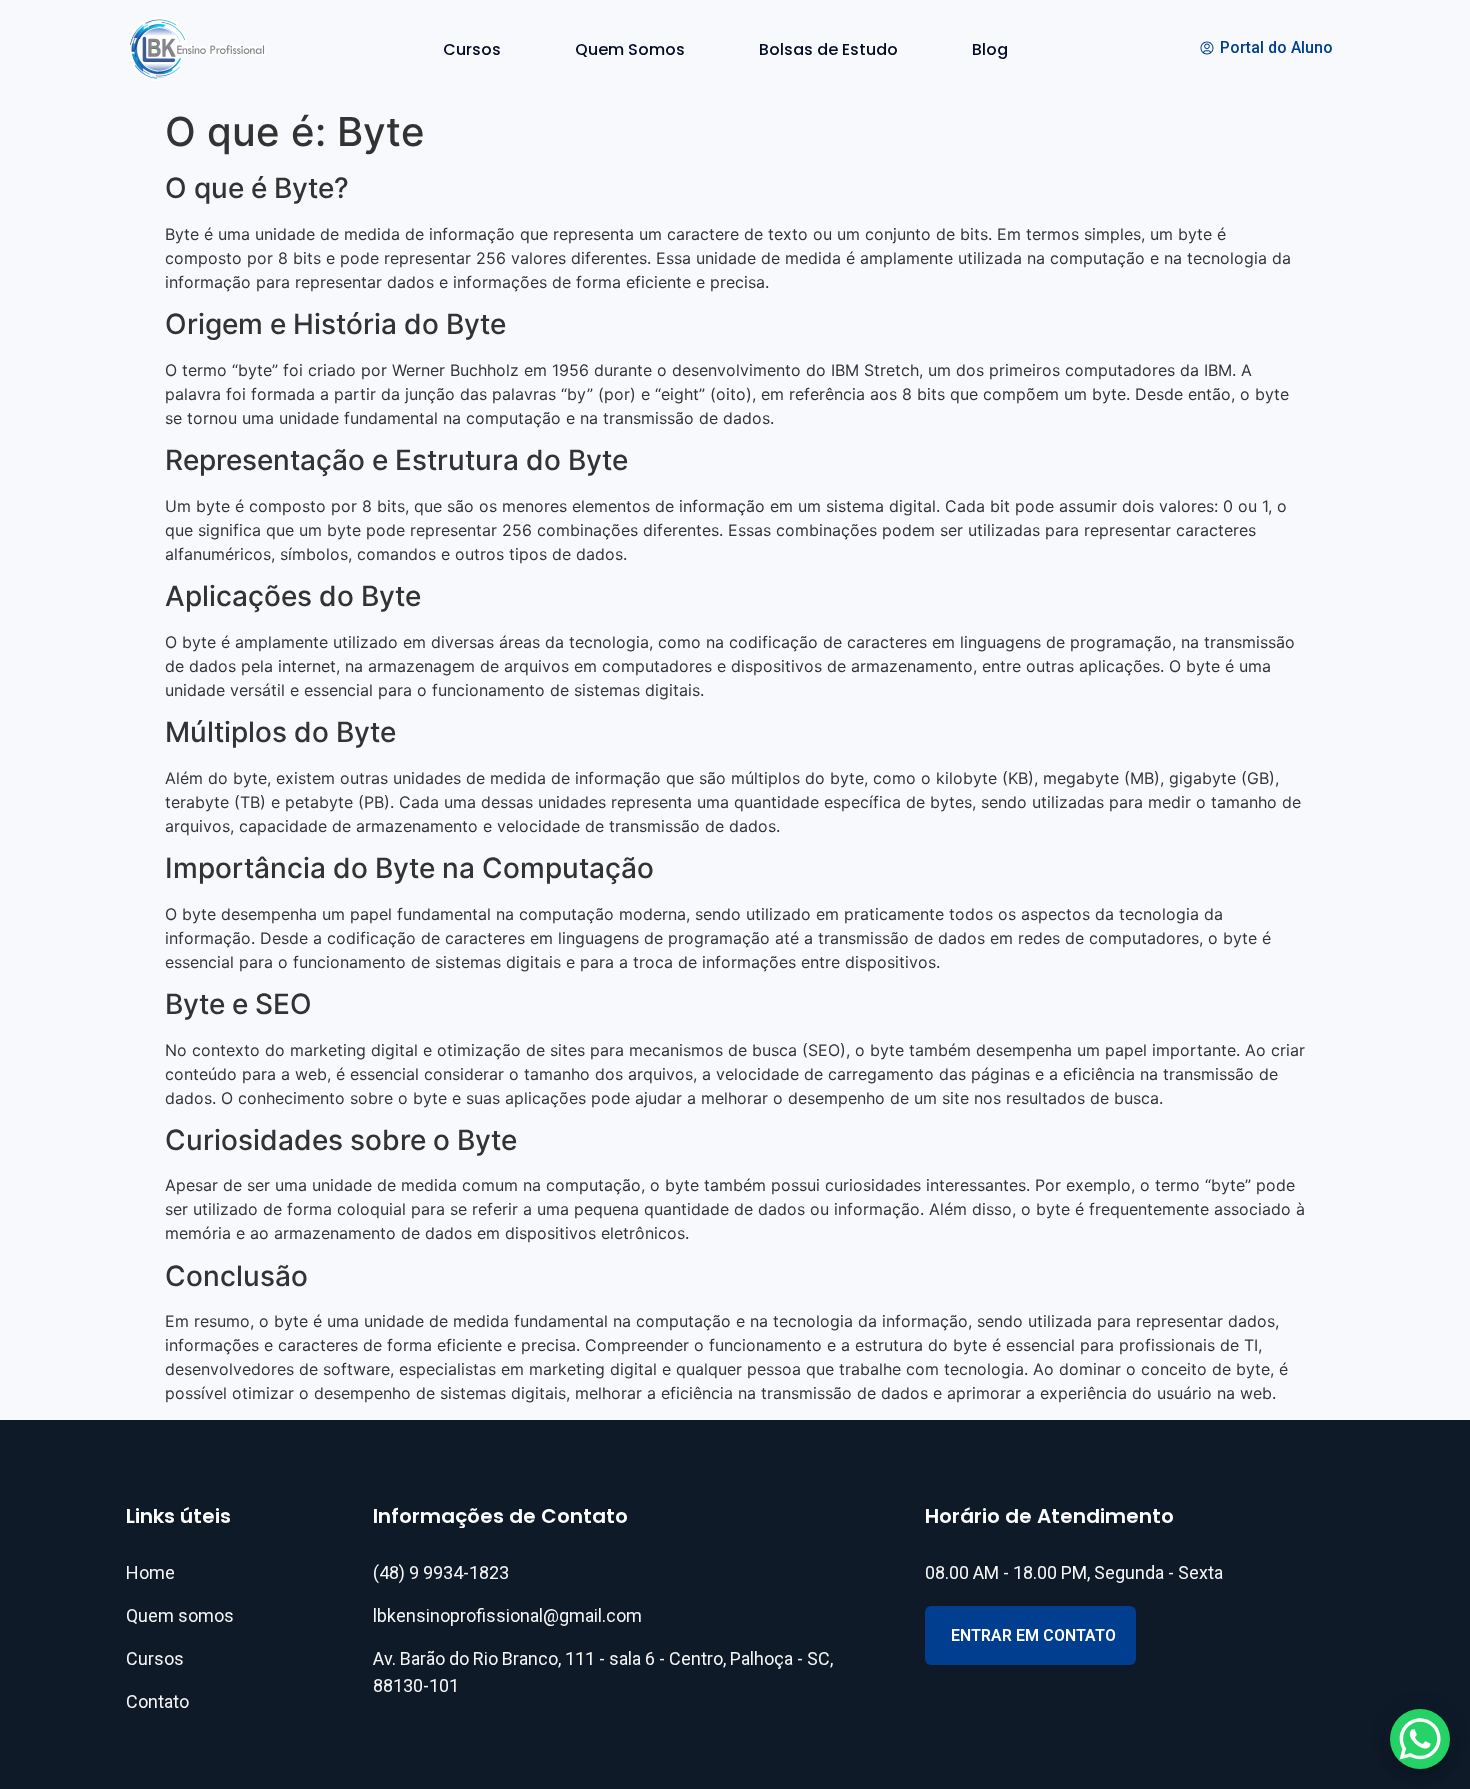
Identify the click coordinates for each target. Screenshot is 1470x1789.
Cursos (472, 49)
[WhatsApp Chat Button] (1420, 1739)
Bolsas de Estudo (828, 49)
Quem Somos (630, 49)
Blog (990, 49)
